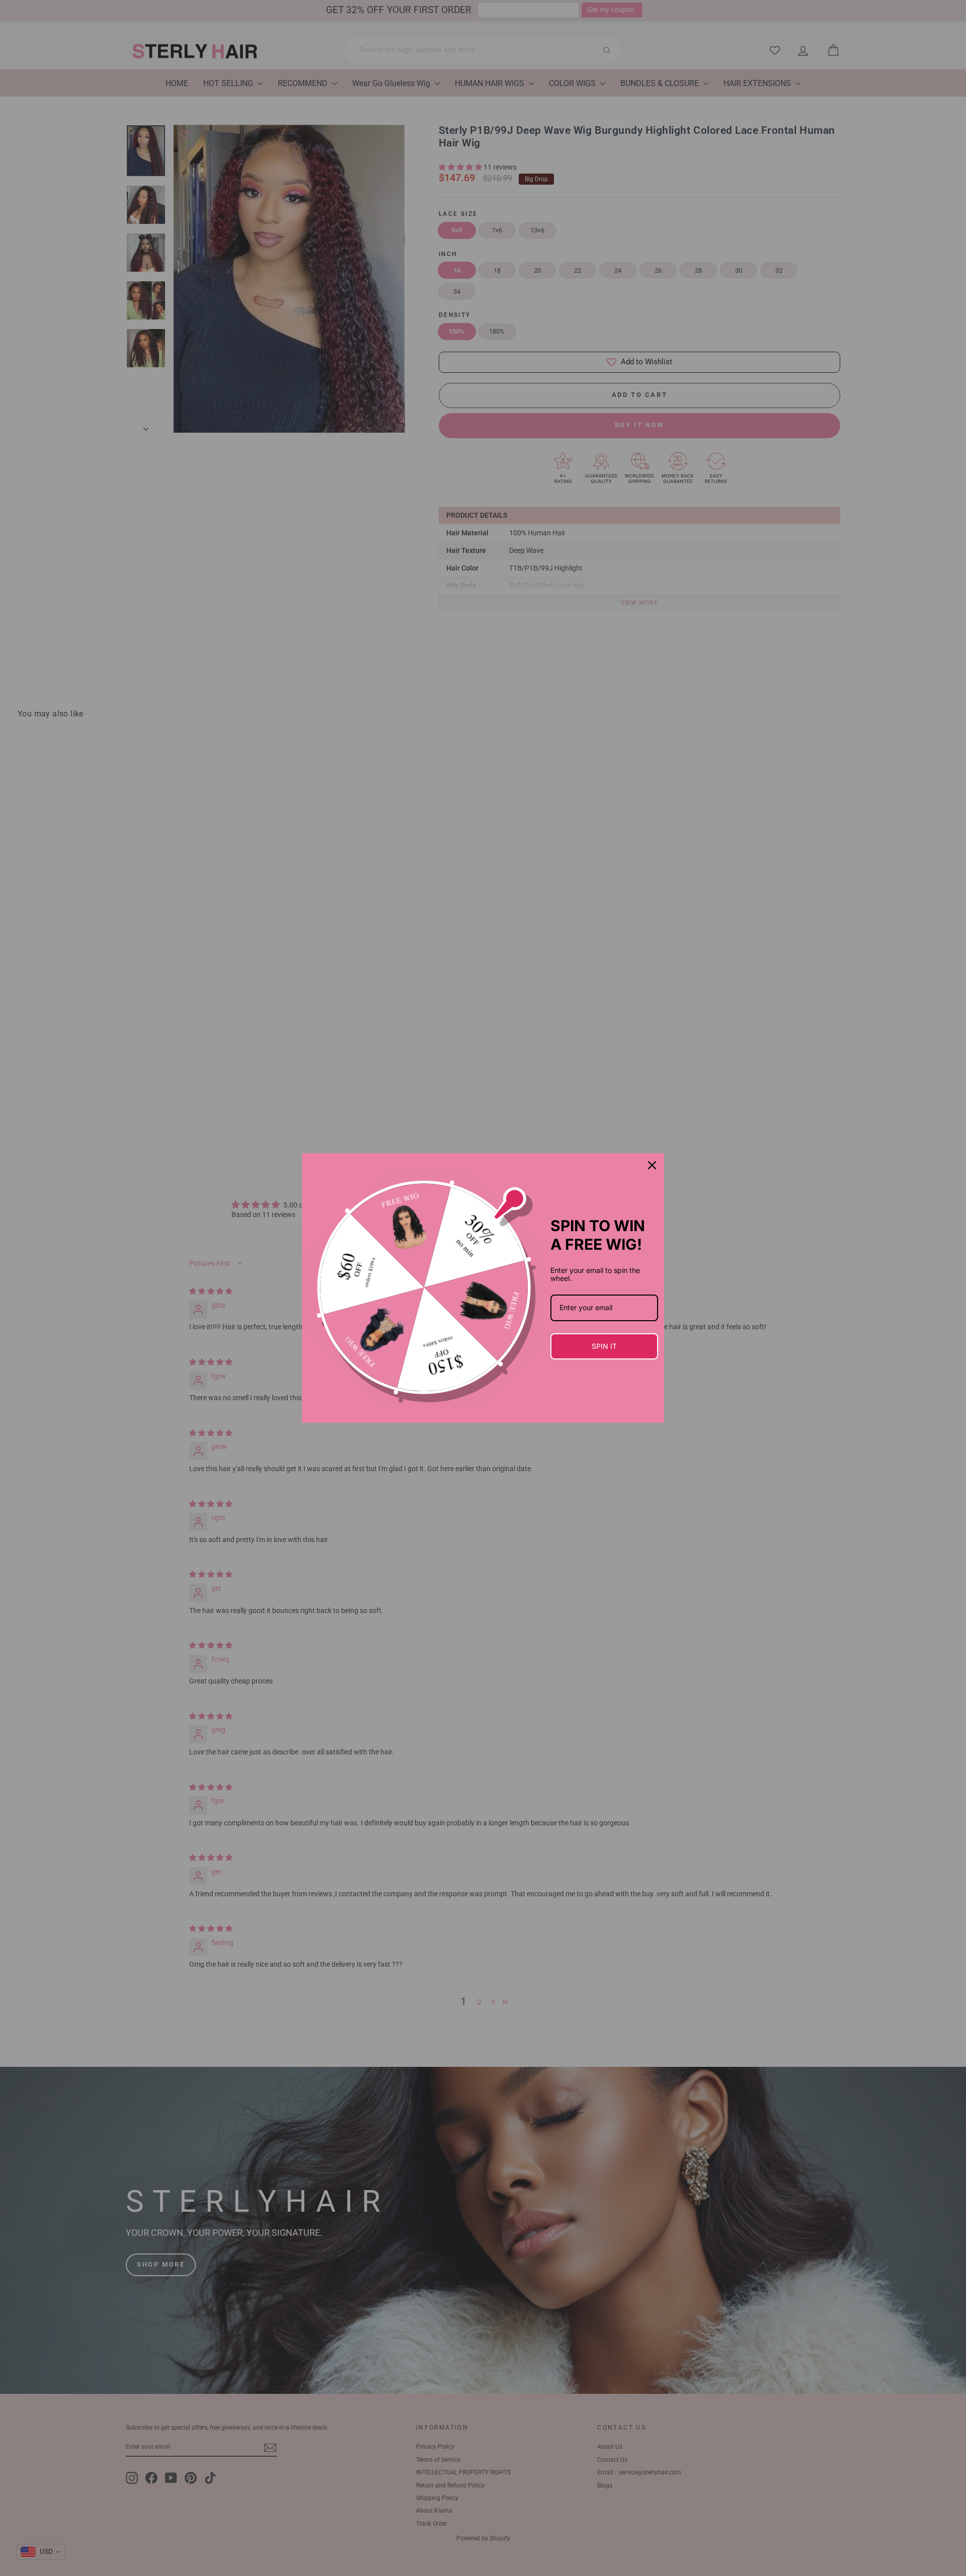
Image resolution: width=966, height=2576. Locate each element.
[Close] (652, 1165)
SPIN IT (604, 1346)
